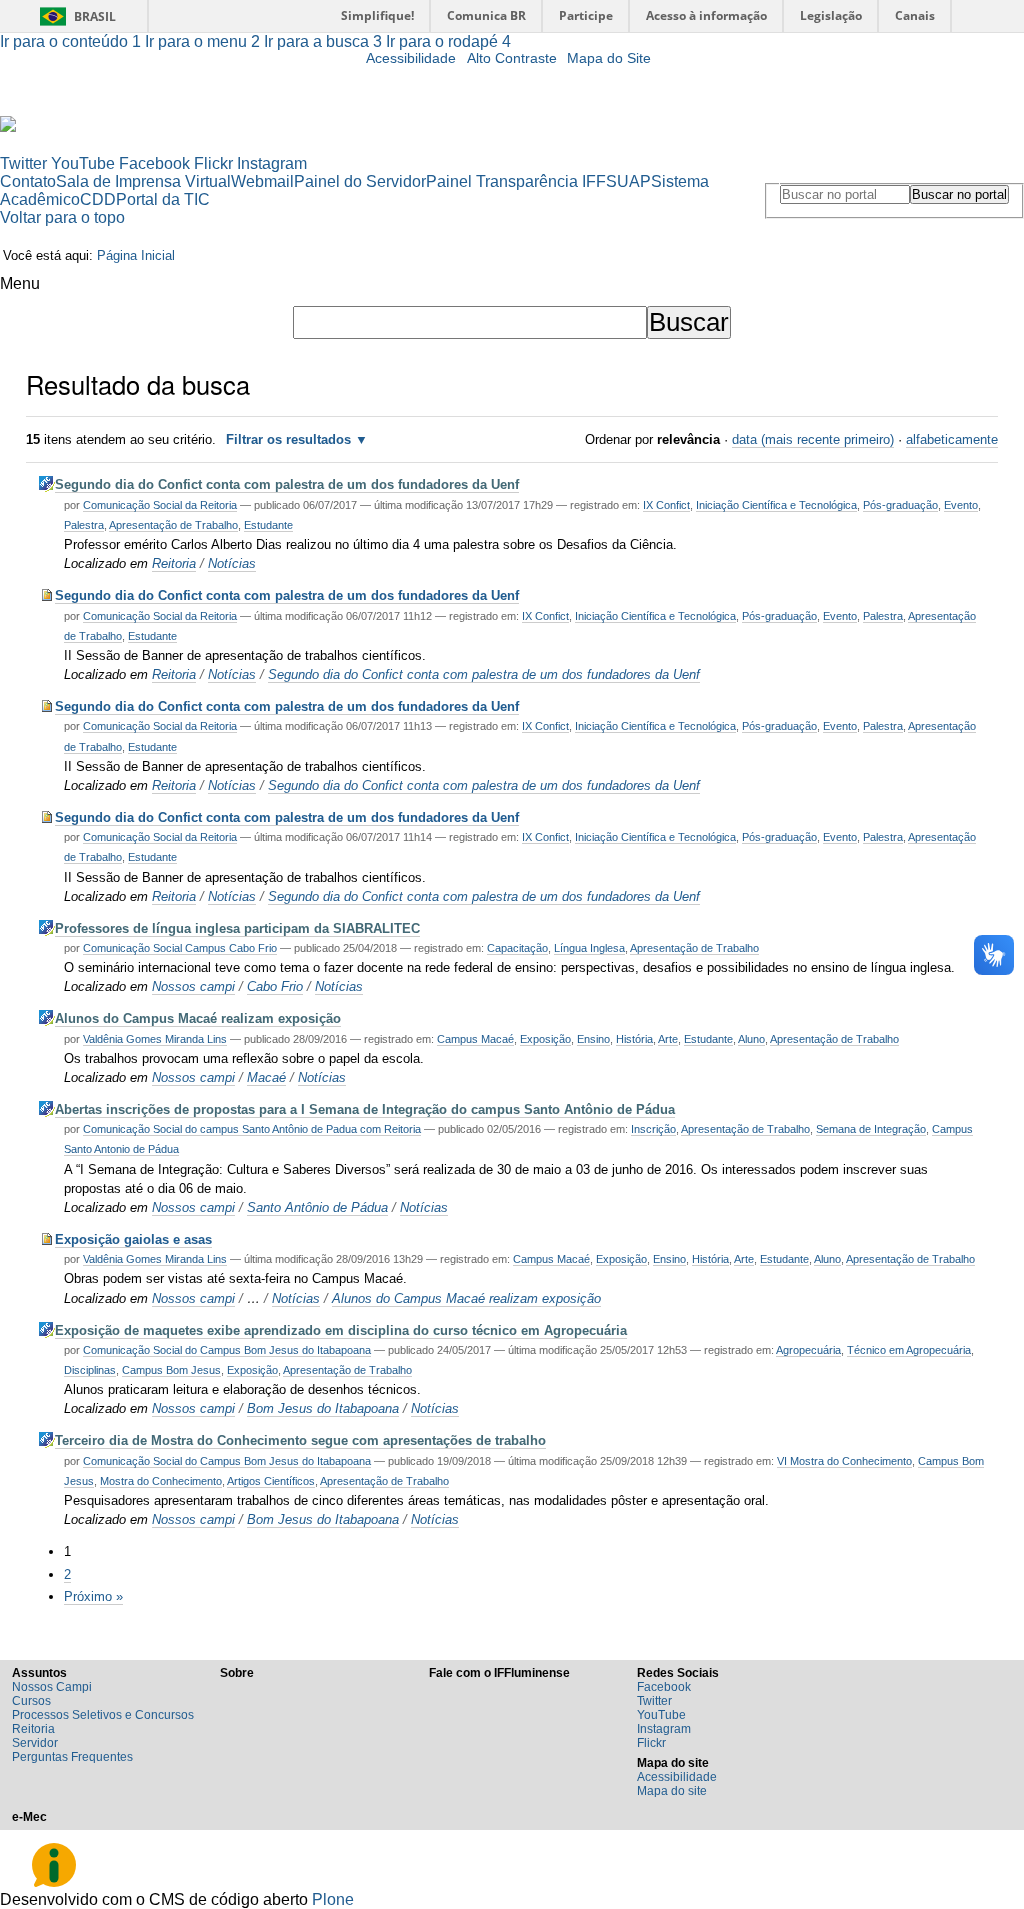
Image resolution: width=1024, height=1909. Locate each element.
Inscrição (653, 1129)
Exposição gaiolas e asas (133, 1239)
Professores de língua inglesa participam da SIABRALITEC (237, 928)
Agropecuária (808, 1350)
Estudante (268, 525)
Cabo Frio (275, 986)
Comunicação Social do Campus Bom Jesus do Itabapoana (227, 1350)
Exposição (545, 1039)
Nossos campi (193, 986)
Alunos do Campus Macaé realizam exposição (198, 1018)
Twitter (23, 163)
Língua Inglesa (589, 948)
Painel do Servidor (360, 181)
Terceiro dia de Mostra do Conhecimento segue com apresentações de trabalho (300, 1440)
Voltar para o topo (62, 217)
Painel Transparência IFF (516, 181)
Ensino (593, 1039)
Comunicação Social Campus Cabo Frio (180, 948)
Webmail (262, 181)
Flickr (213, 163)
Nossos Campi (52, 1687)
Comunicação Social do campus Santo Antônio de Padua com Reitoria (252, 1129)
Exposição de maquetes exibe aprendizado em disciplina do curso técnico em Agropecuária (341, 1330)
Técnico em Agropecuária (909, 1350)
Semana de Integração (871, 1129)
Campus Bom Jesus (171, 1370)
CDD (98, 199)
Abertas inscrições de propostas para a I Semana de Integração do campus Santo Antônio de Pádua (365, 1109)
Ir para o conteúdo (70, 41)
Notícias (232, 563)
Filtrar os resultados (288, 439)
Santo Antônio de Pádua (317, 1207)
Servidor (35, 1743)
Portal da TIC (163, 199)
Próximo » (93, 1596)
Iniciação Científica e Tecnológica (776, 505)
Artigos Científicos (271, 1481)
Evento (961, 505)
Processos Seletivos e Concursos (103, 1715)
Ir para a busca (323, 41)
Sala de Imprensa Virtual (143, 181)
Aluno (751, 1039)
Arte (668, 1039)
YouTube (83, 163)
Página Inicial (136, 255)
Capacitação (517, 948)
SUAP (628, 181)
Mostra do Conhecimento (161, 1481)
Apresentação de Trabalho (173, 525)
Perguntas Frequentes (72, 1757)
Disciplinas (90, 1370)
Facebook (154, 163)
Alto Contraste (512, 58)
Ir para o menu (202, 41)
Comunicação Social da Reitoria (160, 505)
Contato (28, 181)
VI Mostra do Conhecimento (844, 1461)
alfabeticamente (952, 439)
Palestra (84, 525)
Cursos (31, 1701)
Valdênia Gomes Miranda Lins (155, 1039)
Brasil (95, 16)
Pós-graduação (900, 505)
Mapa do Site (609, 58)
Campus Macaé (475, 1039)
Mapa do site (672, 1791)
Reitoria (174, 563)
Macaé (266, 1077)
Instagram (272, 163)
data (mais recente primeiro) (813, 439)
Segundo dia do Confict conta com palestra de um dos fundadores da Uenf (287, 484)
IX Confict (666, 505)
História (634, 1039)
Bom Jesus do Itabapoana (323, 1408)
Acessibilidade (411, 58)
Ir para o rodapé (448, 41)
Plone (333, 1899)
